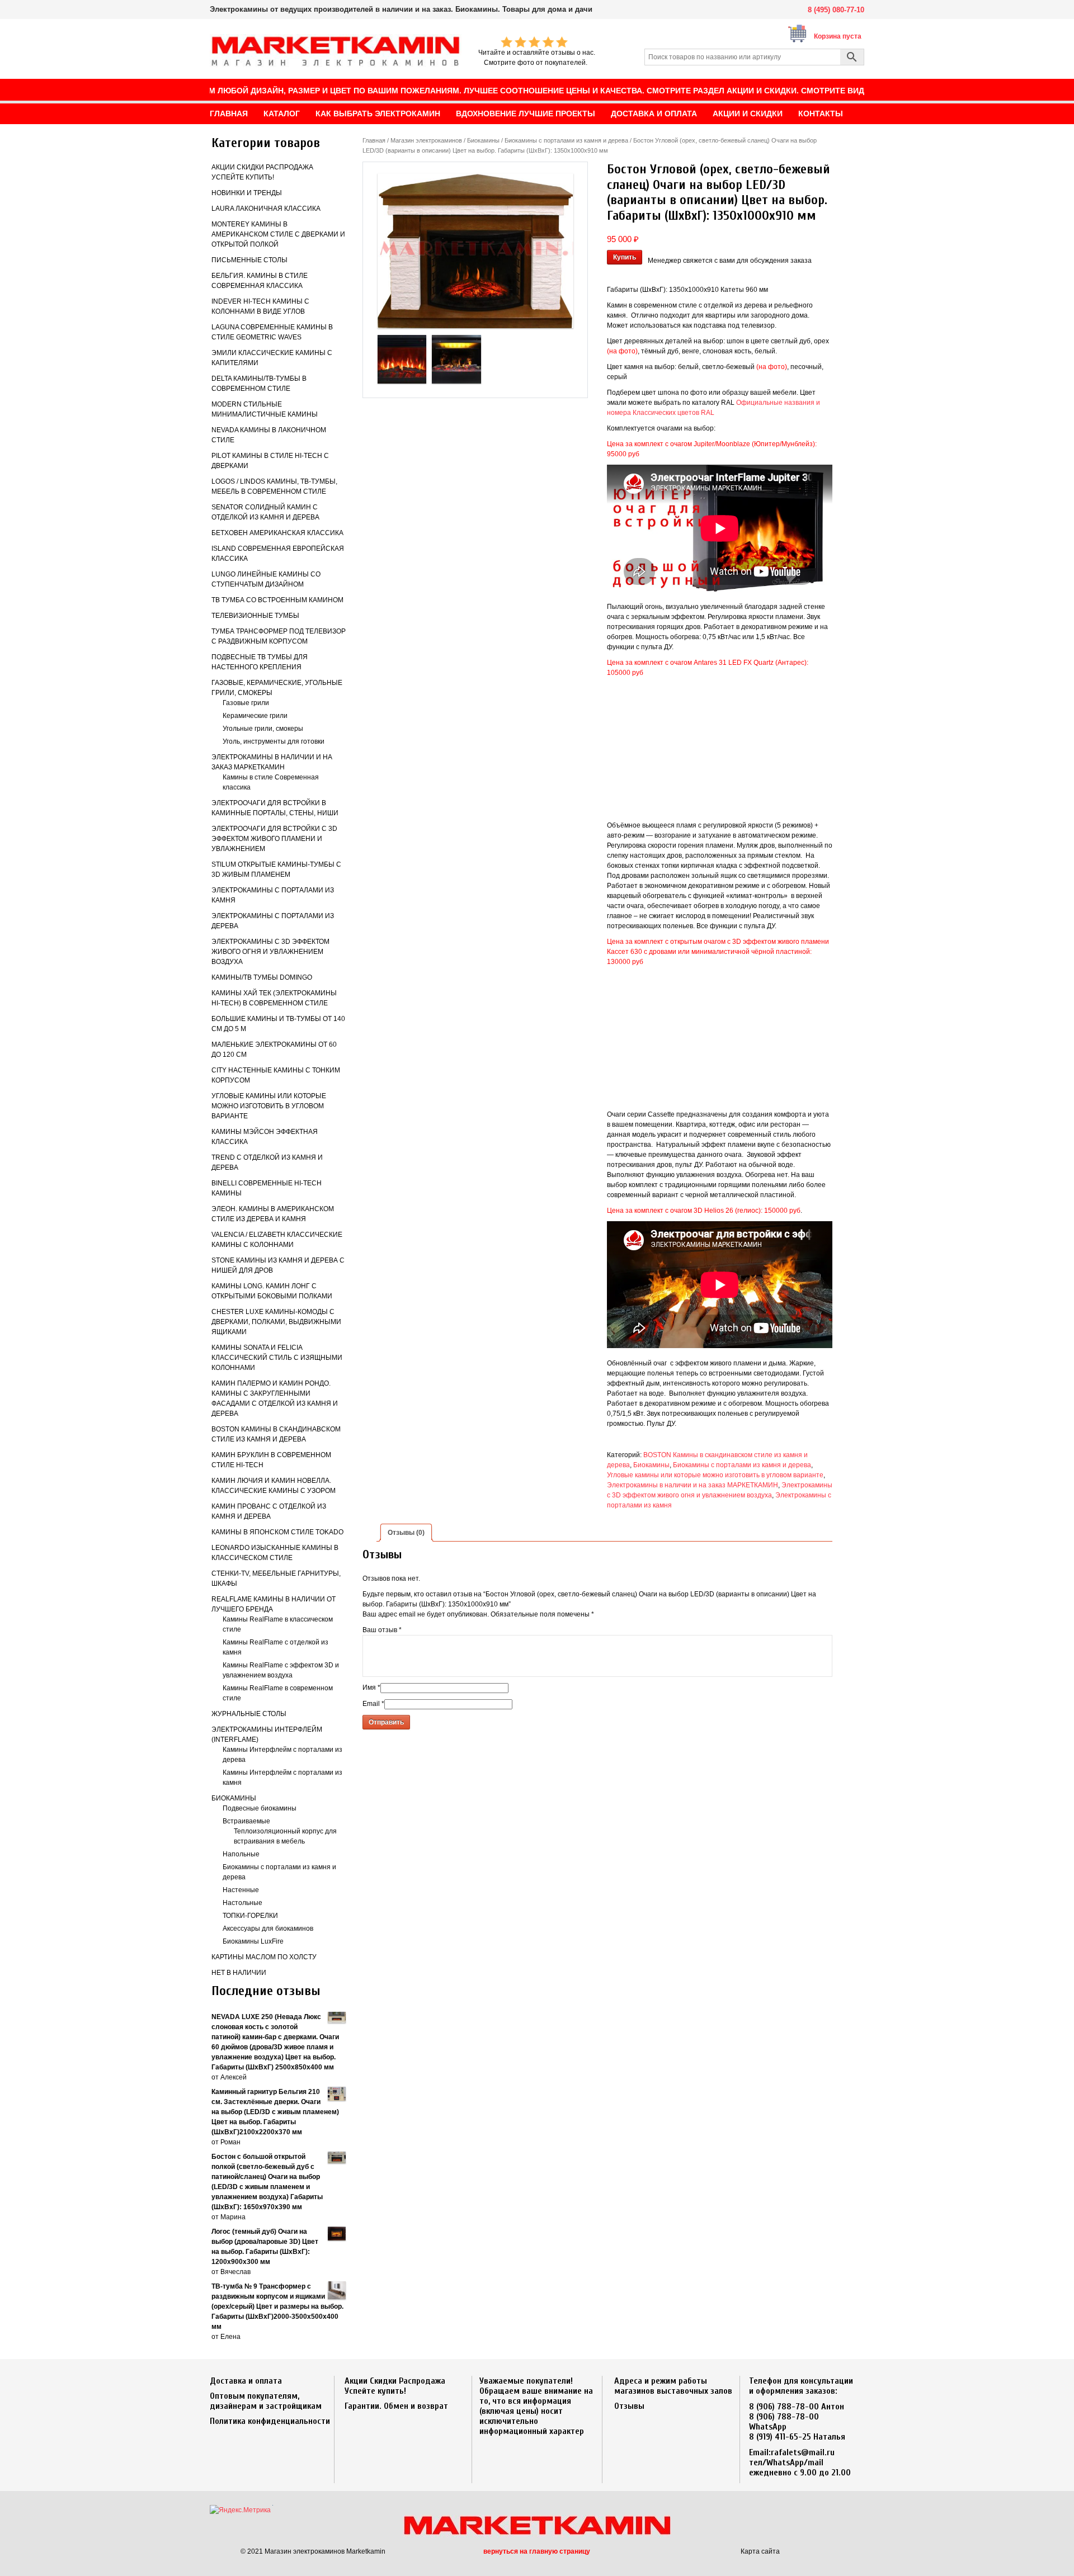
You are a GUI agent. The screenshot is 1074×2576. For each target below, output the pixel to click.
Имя (371, 1688)
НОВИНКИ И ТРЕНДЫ (247, 193)
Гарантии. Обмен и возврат (396, 2406)
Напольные (241, 1854)
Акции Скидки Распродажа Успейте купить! (395, 2386)
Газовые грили (246, 703)
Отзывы (629, 2406)
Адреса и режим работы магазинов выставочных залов (673, 2386)
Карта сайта (760, 2551)
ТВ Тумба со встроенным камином (277, 600)
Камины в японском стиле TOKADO (277, 1532)
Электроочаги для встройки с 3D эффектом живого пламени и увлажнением (274, 839)
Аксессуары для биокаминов (268, 1929)
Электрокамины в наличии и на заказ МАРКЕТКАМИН (693, 1485)
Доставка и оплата (246, 2381)
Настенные (241, 1890)
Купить (625, 257)
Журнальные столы (249, 1714)
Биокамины (234, 1798)
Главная (374, 140)
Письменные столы (249, 260)
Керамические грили (255, 716)
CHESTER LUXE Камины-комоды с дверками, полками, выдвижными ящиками (276, 1322)
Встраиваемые (246, 1821)
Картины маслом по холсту (264, 1957)
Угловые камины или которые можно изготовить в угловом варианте (269, 1106)
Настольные (242, 1903)
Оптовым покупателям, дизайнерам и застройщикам (266, 2401)
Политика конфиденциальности (270, 2421)
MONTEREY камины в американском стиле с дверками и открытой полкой (278, 234)
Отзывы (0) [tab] (406, 1533)
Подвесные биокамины (260, 1808)
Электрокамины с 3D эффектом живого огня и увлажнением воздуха (270, 952)
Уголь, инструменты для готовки (274, 741)
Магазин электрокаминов (426, 140)
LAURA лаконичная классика (266, 209)
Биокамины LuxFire (253, 1941)
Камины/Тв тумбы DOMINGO (262, 977)
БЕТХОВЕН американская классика (277, 533)
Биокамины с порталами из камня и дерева (566, 140)
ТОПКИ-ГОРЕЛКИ (250, 1916)
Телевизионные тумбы (255, 616)
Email (373, 1704)
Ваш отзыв (382, 1630)
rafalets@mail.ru (803, 2452)
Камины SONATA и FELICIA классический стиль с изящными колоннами (277, 1358)
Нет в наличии (239, 1973)
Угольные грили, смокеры (263, 729)
